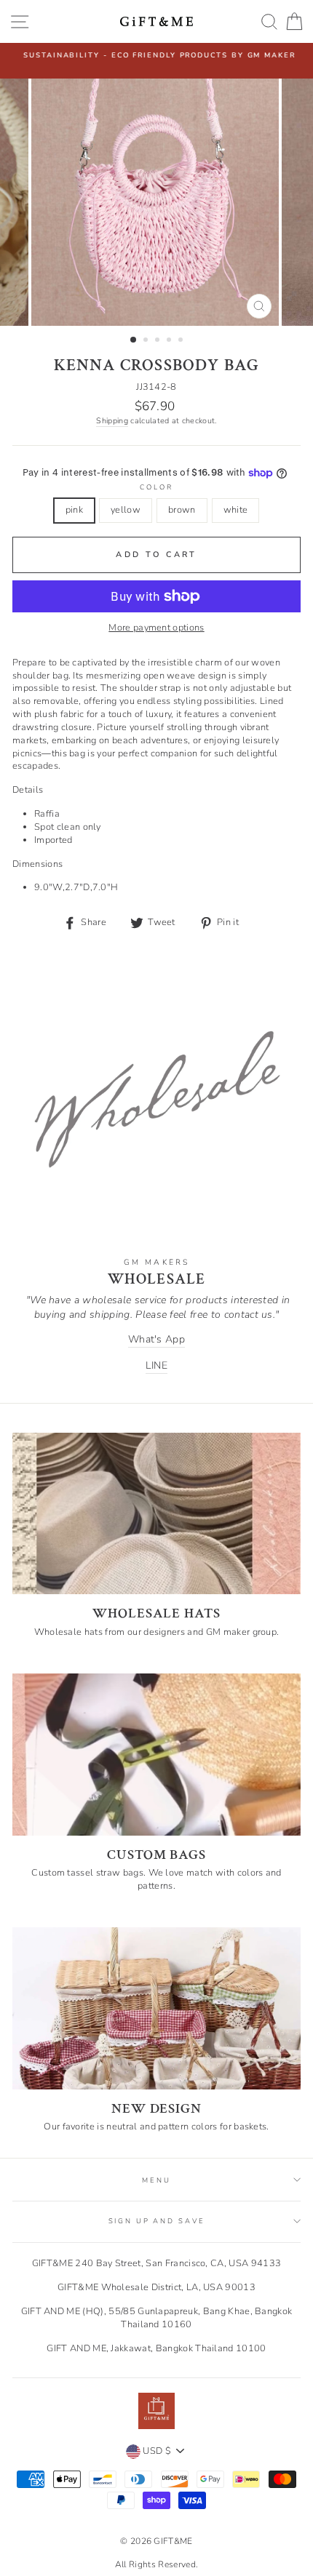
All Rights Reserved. (156, 2564)
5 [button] (182, 341)
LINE (156, 1365)
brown (182, 510)
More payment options (156, 628)
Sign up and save (157, 2221)
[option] (156, 55)
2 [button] (147, 341)
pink (74, 510)
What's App (156, 1339)
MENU (156, 2180)
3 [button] (159, 341)
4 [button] (170, 341)
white (236, 510)
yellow (126, 510)
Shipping (112, 421)
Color (156, 487)
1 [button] (134, 340)
